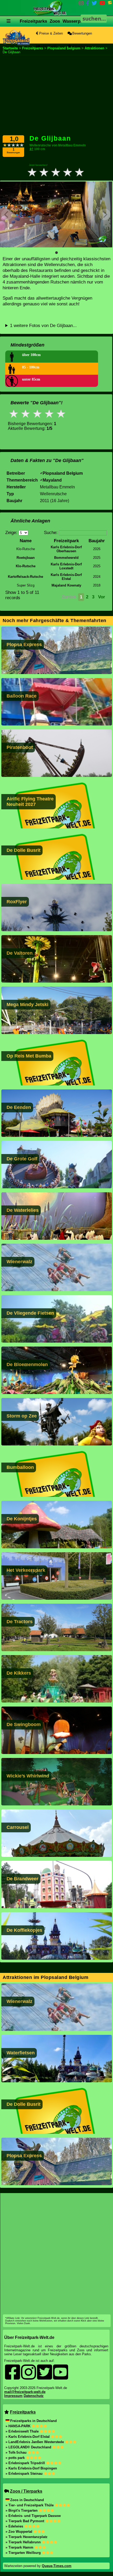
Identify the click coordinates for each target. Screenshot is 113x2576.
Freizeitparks (33, 21)
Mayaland (52, 480)
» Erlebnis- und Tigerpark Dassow (33, 2516)
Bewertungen (82, 33)
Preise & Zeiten (50, 33)
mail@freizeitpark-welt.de (25, 2392)
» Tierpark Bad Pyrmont (25, 2521)
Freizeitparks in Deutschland (34, 2421)
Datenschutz (34, 2396)
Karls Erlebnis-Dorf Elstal (66, 577)
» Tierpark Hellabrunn (24, 2542)
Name (26, 541)
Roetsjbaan (26, 558)
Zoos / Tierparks (26, 2491)
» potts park (16, 2458)
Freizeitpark (66, 541)
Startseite (10, 48)
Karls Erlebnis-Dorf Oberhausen (66, 549)
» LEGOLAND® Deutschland (29, 2447)
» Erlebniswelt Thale (23, 2431)
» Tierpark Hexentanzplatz (27, 2537)
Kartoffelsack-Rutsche (25, 577)
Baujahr (97, 541)
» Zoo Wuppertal (19, 2532)
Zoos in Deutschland (27, 2500)
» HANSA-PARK (19, 2426)
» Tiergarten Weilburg (24, 2553)
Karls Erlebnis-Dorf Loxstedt (66, 566)
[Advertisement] (56, 95)
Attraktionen (81, 46)
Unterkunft (48, 46)
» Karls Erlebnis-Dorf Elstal (28, 2437)
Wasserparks (76, 21)
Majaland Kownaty (66, 585)
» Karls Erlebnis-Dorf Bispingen (31, 2468)
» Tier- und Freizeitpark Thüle (30, 2505)
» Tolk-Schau (17, 2452)
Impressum (13, 2396)
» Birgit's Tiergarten (22, 2510)
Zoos (55, 21)
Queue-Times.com (57, 2566)
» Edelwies (15, 2526)
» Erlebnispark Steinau (25, 2474)
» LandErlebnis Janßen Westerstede (35, 2442)
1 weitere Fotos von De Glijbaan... (43, 326)
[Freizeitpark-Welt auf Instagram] (81, 4)
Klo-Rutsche (26, 566)
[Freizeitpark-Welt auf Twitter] (94, 4)
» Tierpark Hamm (20, 2547)
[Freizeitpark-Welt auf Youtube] (102, 4)
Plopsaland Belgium (63, 473)
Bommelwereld (66, 558)
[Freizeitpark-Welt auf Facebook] (88, 4)
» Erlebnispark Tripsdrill (26, 2463)
